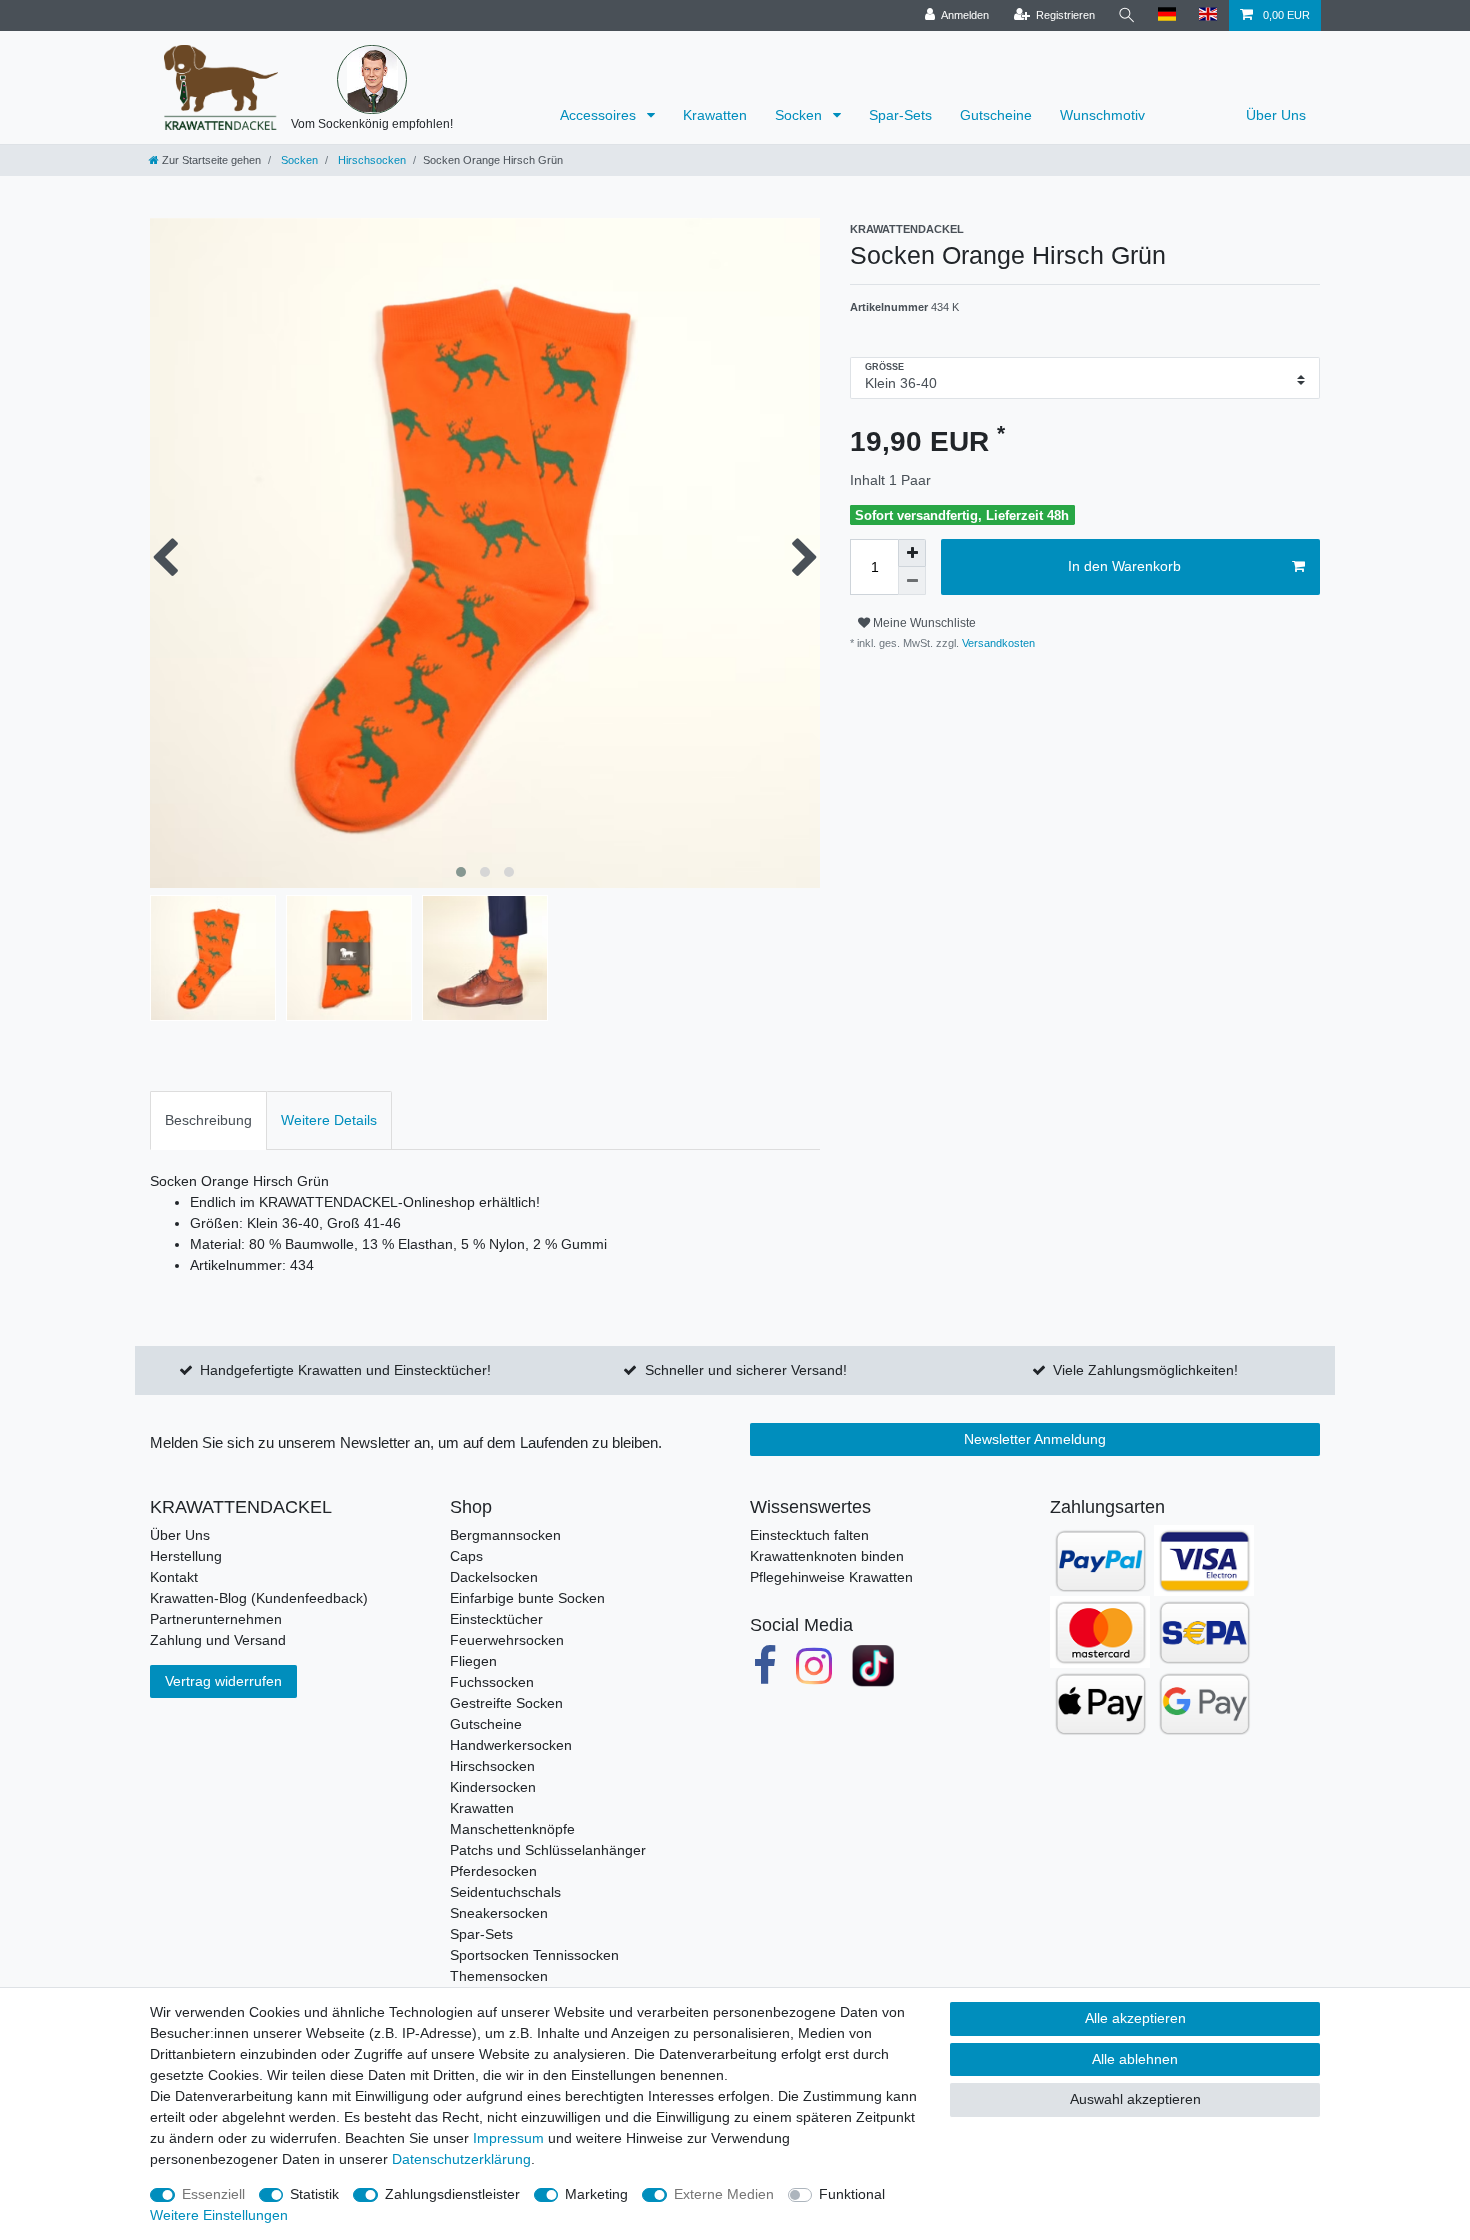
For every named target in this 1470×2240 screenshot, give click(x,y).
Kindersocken (493, 1787)
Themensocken (499, 1976)
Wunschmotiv (1102, 115)
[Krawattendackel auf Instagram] (815, 1666)
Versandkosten (997, 643)
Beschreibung (208, 1120)
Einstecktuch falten (809, 1535)
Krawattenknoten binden (827, 1556)
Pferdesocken (493, 1871)
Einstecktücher (496, 1619)
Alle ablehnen (1135, 2059)
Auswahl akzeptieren (1135, 2099)
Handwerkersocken (511, 1745)
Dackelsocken (494, 1577)
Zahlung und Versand (218, 1640)
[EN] (1208, 15)
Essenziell (213, 2194)
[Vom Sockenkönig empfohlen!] (372, 80)
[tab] (208, 1120)
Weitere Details (329, 1120)
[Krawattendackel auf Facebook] (765, 1666)
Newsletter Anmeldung (1035, 1439)
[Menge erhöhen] (912, 553)
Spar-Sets (900, 115)
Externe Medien (724, 2194)
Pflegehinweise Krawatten (831, 1577)
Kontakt (174, 1577)
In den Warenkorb (1124, 566)
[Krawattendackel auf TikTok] (873, 1666)
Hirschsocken (370, 160)
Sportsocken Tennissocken (534, 1955)
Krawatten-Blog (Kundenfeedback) (259, 1598)
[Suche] (1127, 15)
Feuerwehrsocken (507, 1640)
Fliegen (473, 1661)
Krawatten (715, 115)
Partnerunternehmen (216, 1619)
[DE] (1167, 15)
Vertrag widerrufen (223, 1681)
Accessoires (600, 115)
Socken (800, 115)
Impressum (508, 2138)
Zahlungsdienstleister (452, 2194)
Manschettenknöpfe (512, 1829)
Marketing (596, 2194)
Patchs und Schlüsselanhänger (548, 1850)
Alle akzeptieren (1135, 2018)
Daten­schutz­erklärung (461, 2159)
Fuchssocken (492, 1682)
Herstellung (186, 1556)
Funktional (852, 2194)
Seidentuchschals (505, 1892)
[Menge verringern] (912, 581)
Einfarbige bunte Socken (527, 1598)
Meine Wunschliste (923, 623)
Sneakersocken (499, 1913)
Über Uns (1276, 115)
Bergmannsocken (505, 1535)
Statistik (314, 2194)
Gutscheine (996, 115)
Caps (466, 1556)
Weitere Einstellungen (219, 2215)
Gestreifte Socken (506, 1703)
